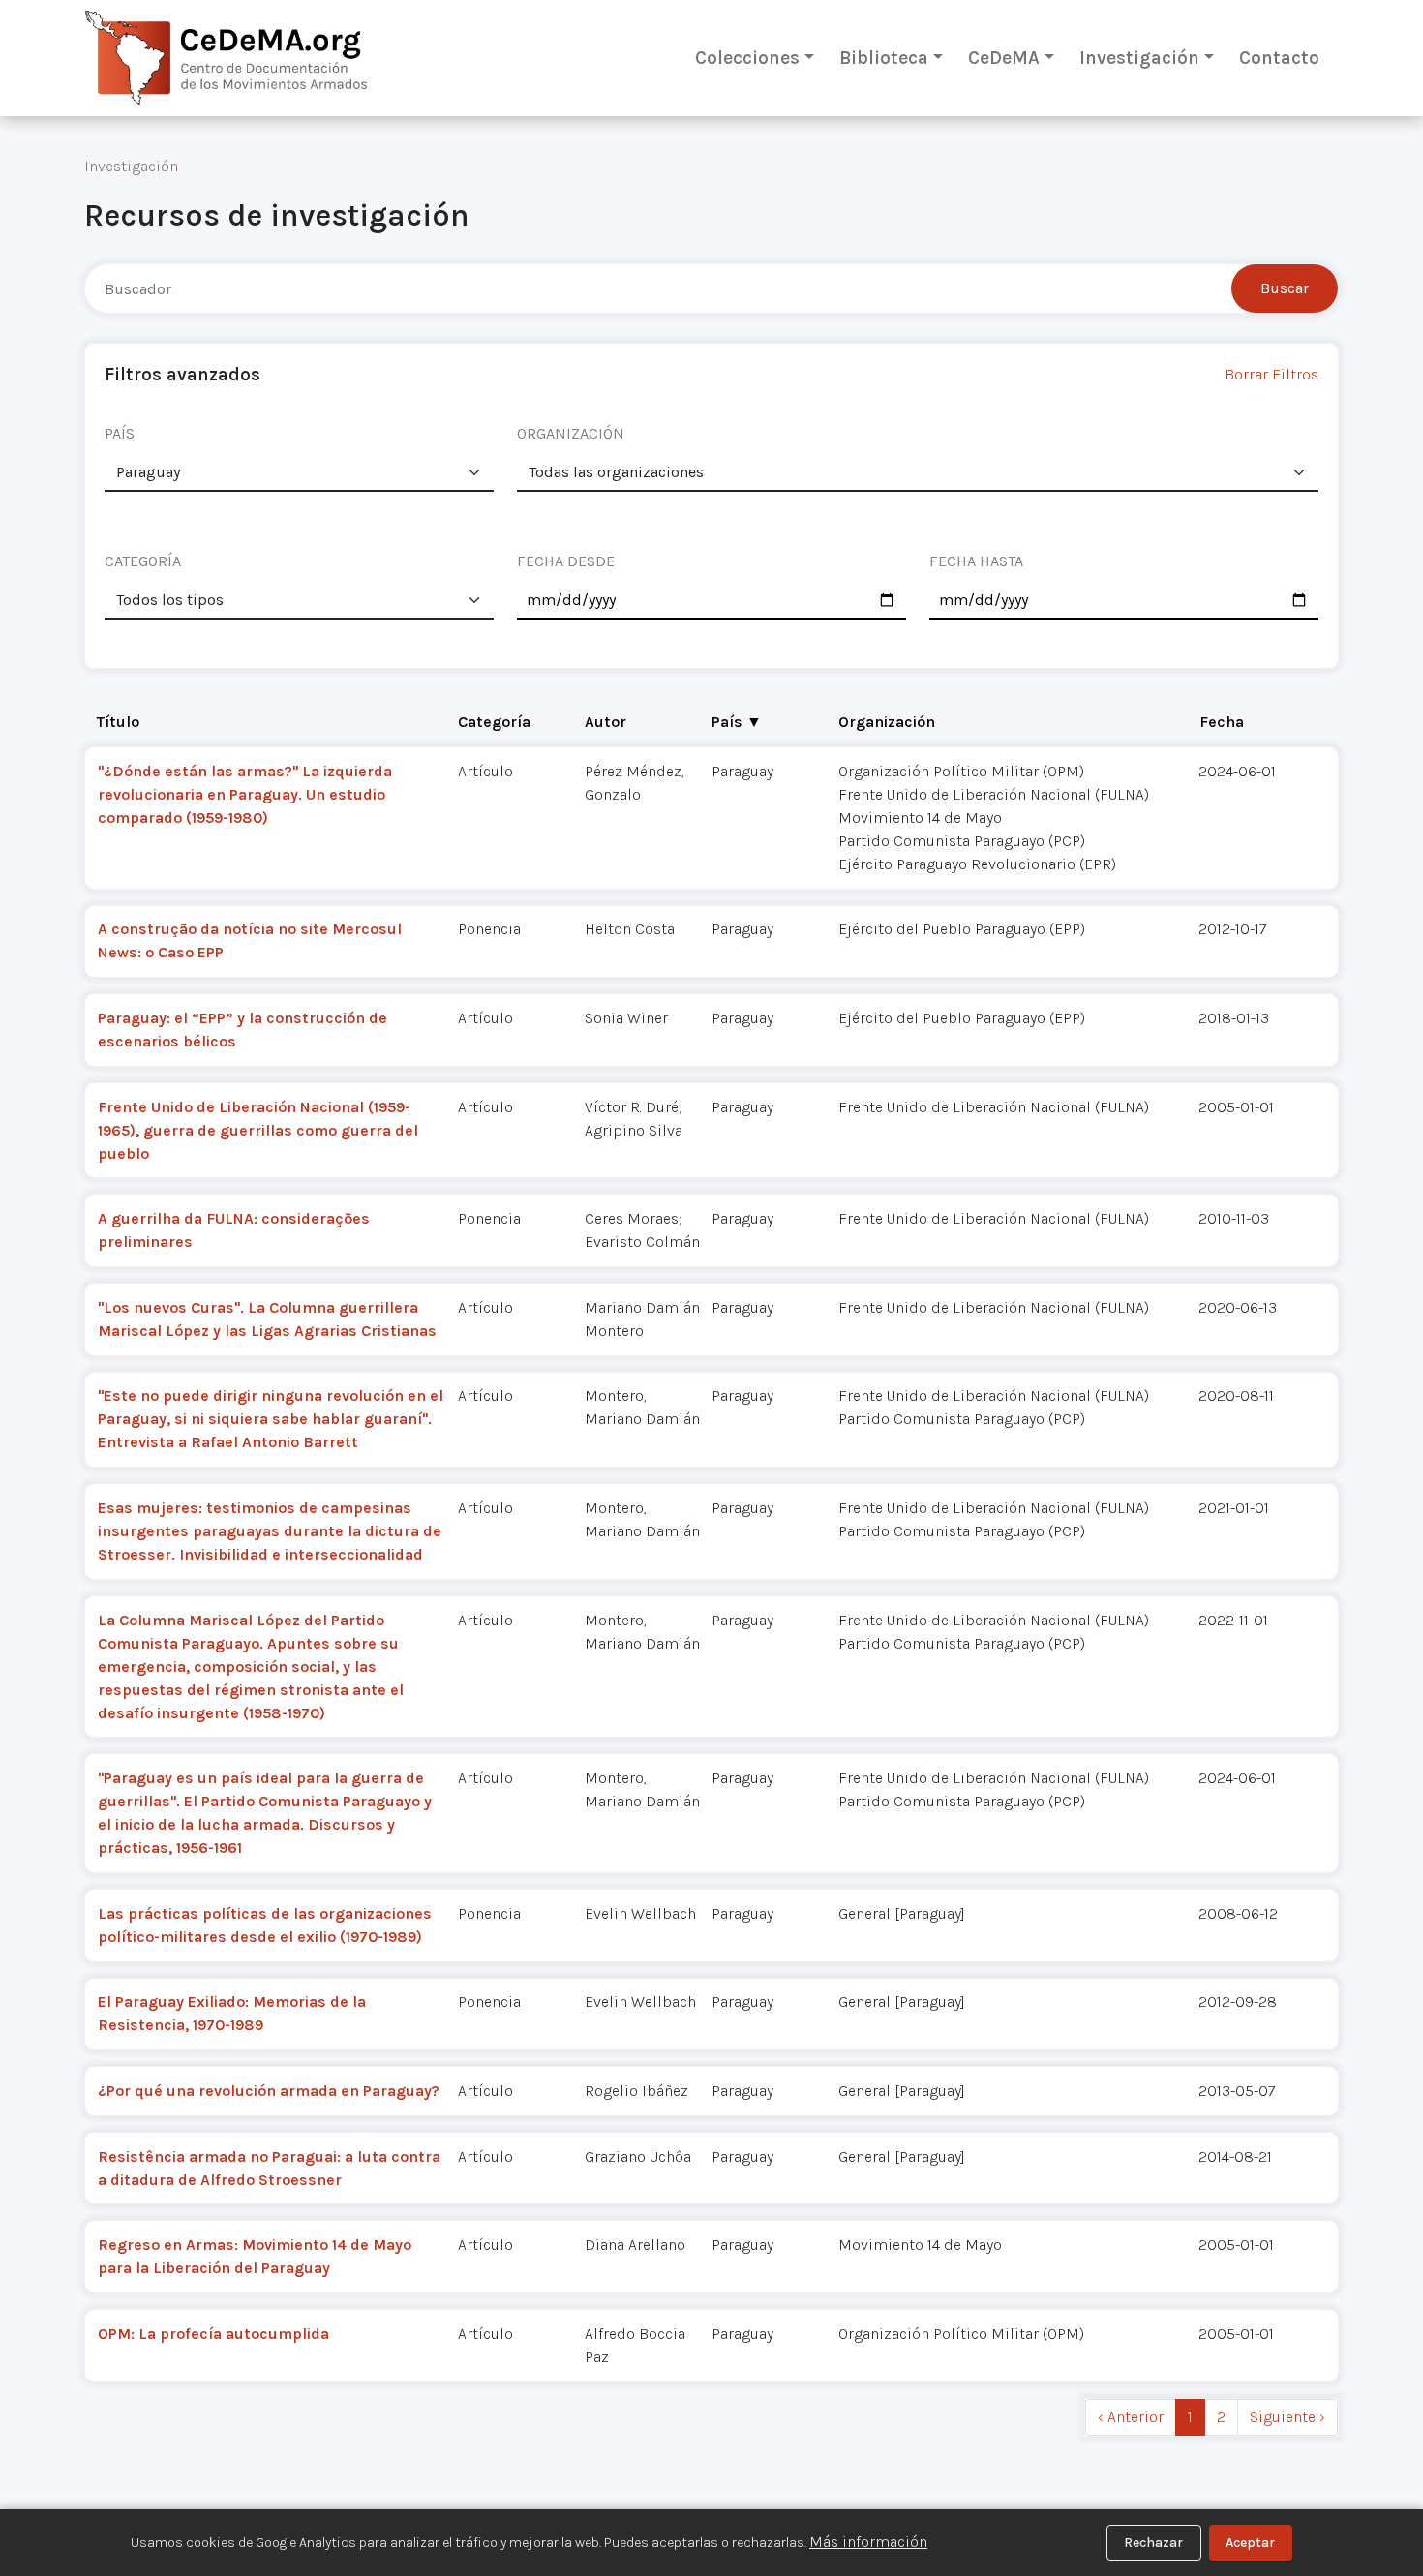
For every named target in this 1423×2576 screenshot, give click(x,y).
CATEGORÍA (143, 561)
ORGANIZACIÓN (571, 433)
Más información (868, 2542)
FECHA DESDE (566, 561)
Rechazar (1153, 2543)
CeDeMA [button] (1004, 58)
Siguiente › (1287, 2417)
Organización (887, 722)
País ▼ (737, 722)
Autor (606, 722)
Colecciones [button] (747, 58)
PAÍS (120, 433)
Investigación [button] (1139, 58)
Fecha (1222, 722)
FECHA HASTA (976, 561)
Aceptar (1250, 2543)
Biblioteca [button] (884, 58)
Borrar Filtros (1272, 374)
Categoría (494, 722)
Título (118, 722)
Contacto (1279, 58)
